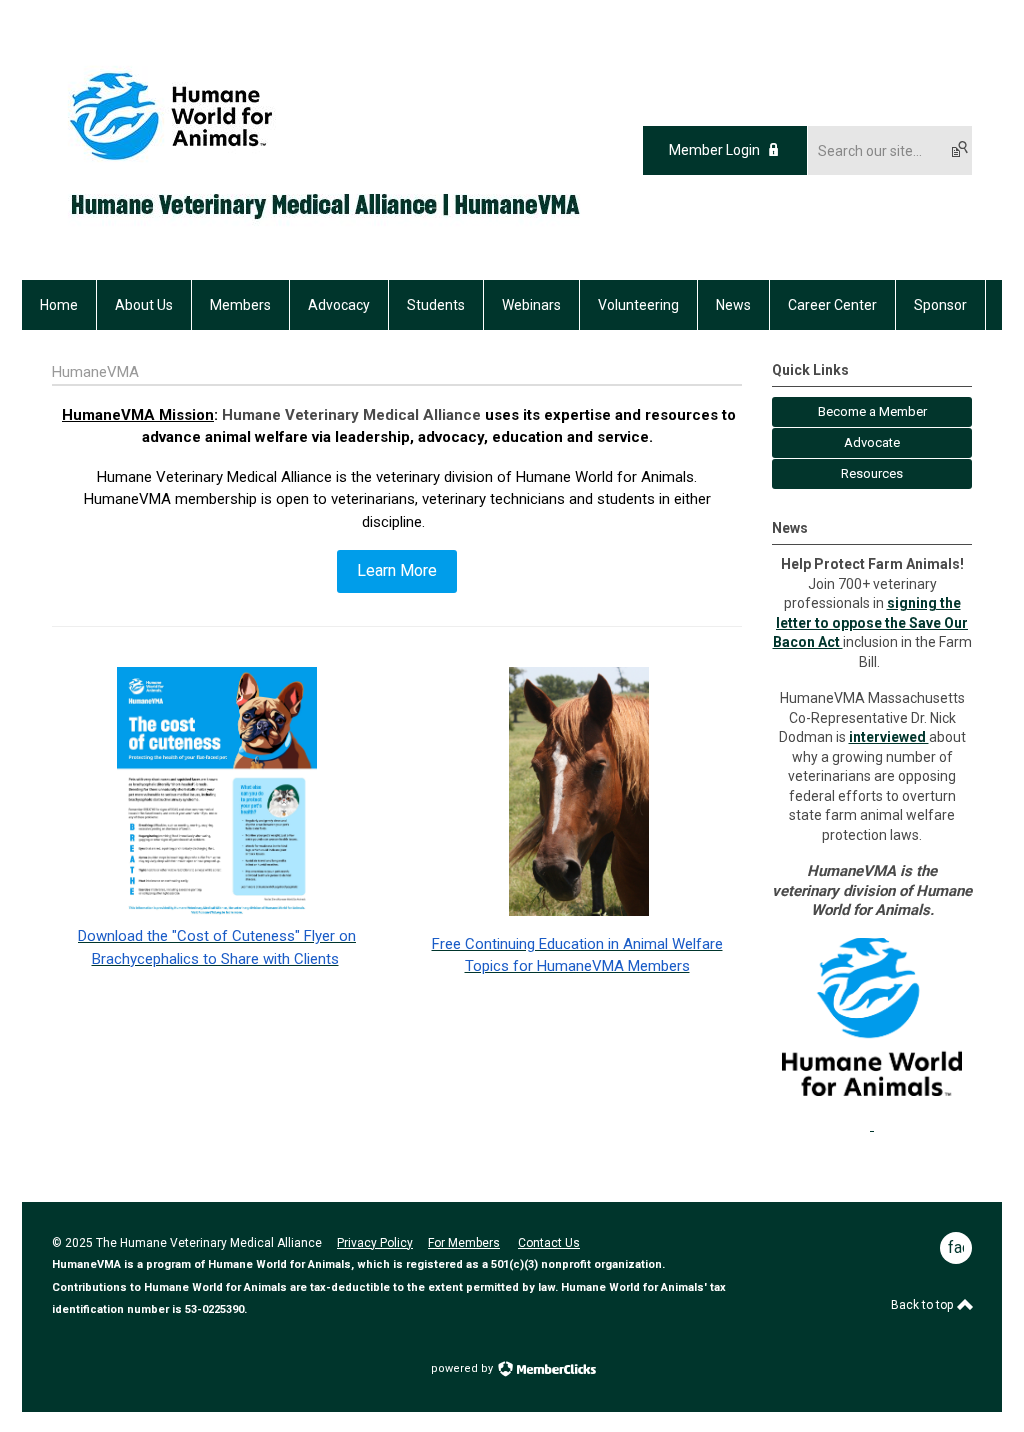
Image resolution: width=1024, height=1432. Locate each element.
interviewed (889, 737)
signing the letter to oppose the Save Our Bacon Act (871, 622)
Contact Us (549, 1243)
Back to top (923, 1305)
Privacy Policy (375, 1243)
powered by (463, 1368)
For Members (464, 1243)
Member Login (714, 150)
